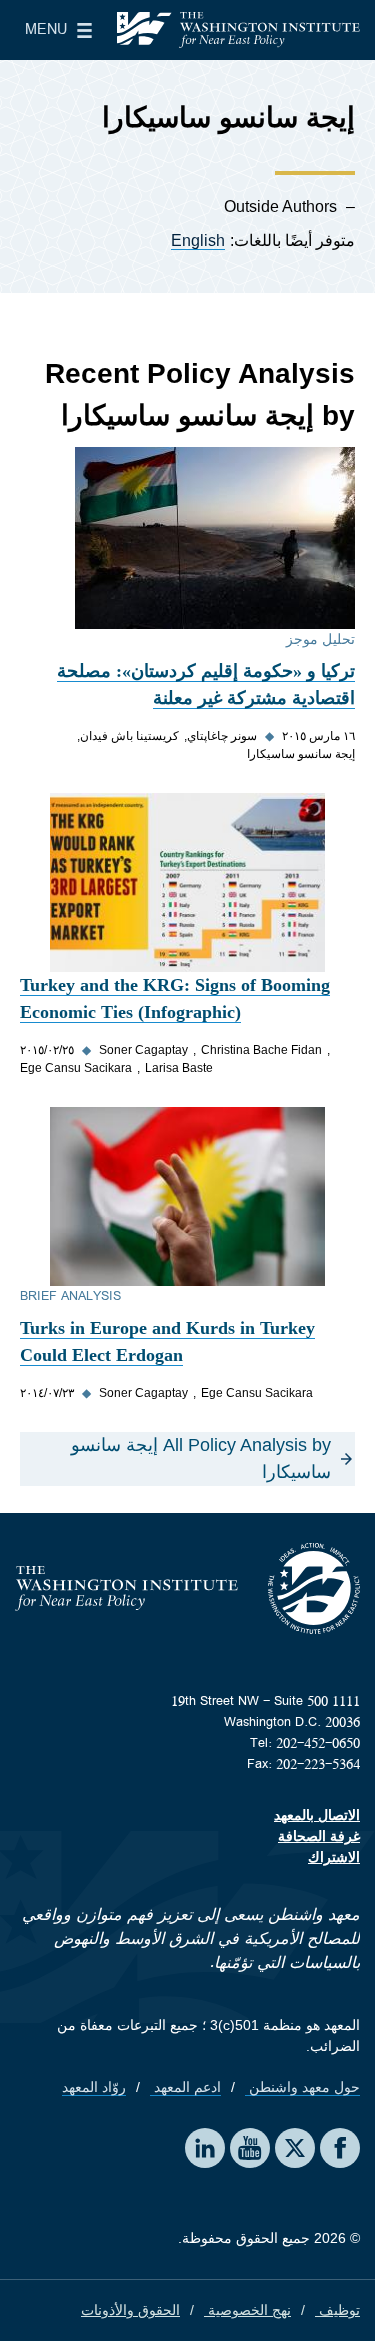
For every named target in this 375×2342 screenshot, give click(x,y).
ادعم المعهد (185, 2087)
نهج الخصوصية (247, 2310)
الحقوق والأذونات (130, 2310)
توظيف (337, 2310)
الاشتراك (334, 1857)
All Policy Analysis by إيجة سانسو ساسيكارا (201, 1458)
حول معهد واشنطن (302, 2087)
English (198, 240)
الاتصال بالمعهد (317, 1815)
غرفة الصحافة (319, 1836)
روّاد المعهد (94, 2087)
